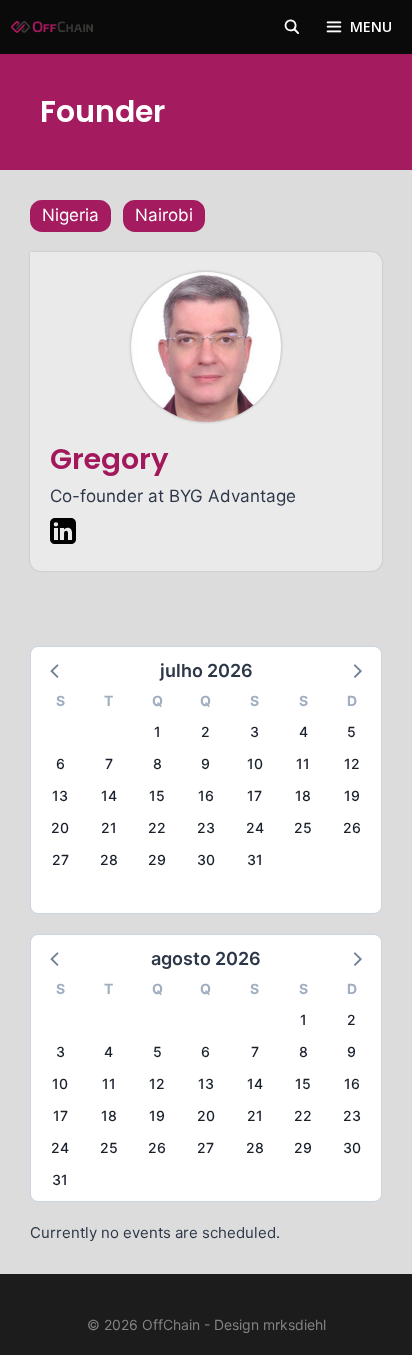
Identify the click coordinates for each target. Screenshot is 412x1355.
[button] (56, 670)
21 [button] (109, 827)
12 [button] (352, 763)
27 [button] (60, 859)
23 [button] (206, 827)
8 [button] (157, 763)
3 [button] (254, 731)
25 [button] (303, 827)
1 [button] (157, 731)
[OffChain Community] (52, 27)
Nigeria (70, 215)
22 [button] (157, 827)
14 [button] (109, 795)
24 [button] (255, 827)
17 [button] (254, 795)
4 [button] (303, 731)
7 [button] (109, 763)
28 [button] (109, 859)
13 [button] (60, 795)
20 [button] (60, 827)
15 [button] (157, 795)
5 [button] (351, 731)
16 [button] (206, 795)
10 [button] (255, 763)
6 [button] (60, 763)
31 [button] (255, 859)
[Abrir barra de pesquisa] (292, 27)
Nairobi (164, 215)
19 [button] (352, 795)
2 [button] (205, 731)
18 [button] (303, 795)
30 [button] (206, 859)
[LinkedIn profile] (63, 535)
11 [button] (303, 763)
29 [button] (157, 859)
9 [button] (205, 763)
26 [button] (352, 827)
